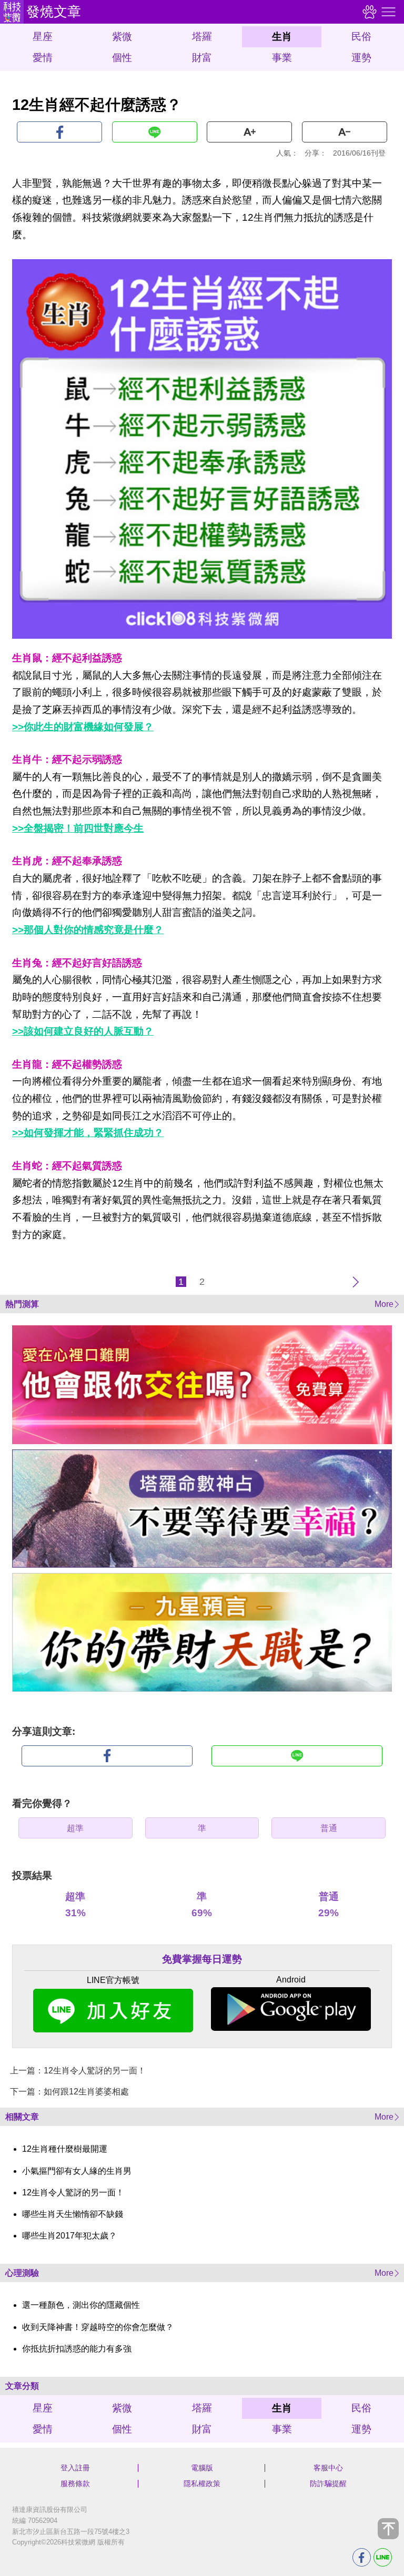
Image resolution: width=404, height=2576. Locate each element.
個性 (122, 58)
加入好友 (113, 2011)
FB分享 (362, 2557)
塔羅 (202, 37)
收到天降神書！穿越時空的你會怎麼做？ (98, 2327)
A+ (249, 132)
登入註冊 (75, 2468)
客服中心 (328, 2468)
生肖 (282, 37)
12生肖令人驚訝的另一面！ (73, 2192)
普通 (329, 1828)
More (384, 1304)
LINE (155, 132)
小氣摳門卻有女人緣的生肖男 (77, 2171)
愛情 (43, 58)
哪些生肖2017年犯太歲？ (69, 2236)
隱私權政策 (202, 2483)
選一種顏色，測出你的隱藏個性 (81, 2305)
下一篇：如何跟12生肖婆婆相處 (69, 2092)
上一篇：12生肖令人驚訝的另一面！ (78, 2071)
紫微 (122, 37)
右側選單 (387, 12)
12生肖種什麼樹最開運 (65, 2149)
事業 (282, 58)
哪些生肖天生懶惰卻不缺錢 (73, 2214)
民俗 (361, 37)
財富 (202, 58)
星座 (43, 37)
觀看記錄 (368, 12)
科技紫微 (12, 12)
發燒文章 (54, 12)
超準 (75, 1828)
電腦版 (202, 2468)
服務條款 (75, 2483)
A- (345, 132)
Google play (291, 2009)
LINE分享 (383, 2557)
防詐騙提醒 (328, 2483)
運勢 (361, 58)
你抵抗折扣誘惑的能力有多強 (77, 2349)
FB (59, 132)
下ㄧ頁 (356, 1282)
